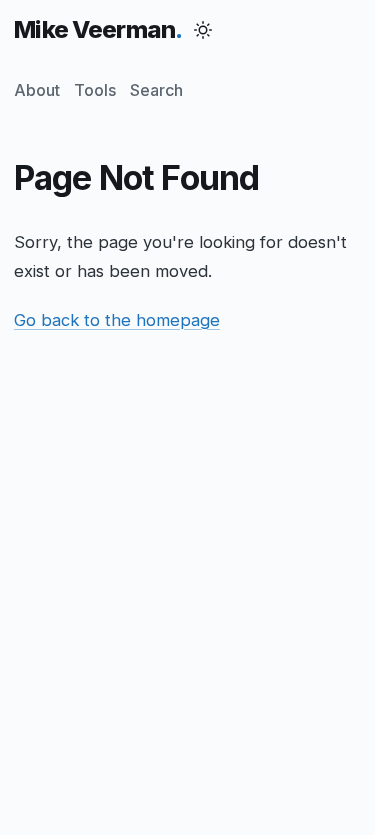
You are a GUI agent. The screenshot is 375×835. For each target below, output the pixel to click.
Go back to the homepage (117, 320)
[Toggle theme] (203, 30)
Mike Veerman (94, 29)
